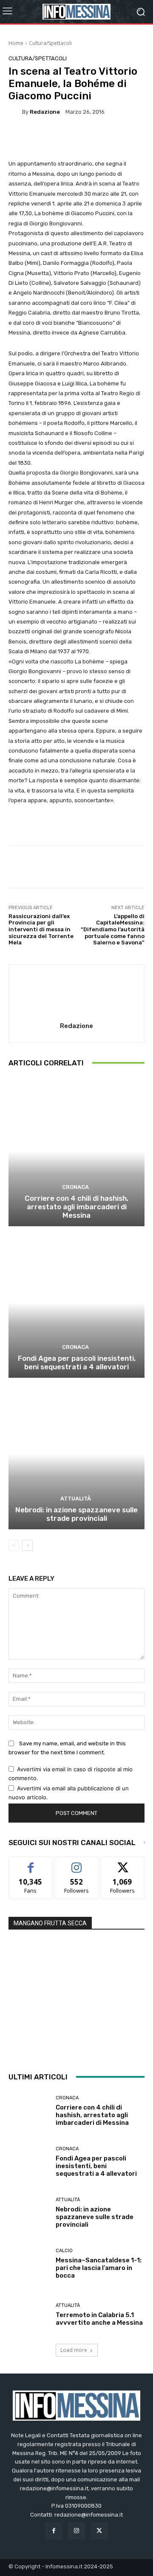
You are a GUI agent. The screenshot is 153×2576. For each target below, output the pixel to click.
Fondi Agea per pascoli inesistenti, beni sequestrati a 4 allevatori (77, 1362)
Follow (77, 1863)
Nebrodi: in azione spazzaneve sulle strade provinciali (76, 1514)
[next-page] (27, 1545)
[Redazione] (15, 112)
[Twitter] (99, 2531)
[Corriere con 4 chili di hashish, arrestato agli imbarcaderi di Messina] (76, 1152)
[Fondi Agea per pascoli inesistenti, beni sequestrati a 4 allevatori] (76, 1303)
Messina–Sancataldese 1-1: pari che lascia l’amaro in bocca (99, 2268)
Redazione (45, 112)
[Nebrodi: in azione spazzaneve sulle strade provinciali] (76, 1455)
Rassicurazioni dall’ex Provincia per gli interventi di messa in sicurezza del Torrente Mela (41, 929)
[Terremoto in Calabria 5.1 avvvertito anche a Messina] (29, 2315)
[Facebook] (54, 2531)
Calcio (64, 2251)
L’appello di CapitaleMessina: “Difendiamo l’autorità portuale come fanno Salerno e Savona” (113, 929)
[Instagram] (76, 2531)
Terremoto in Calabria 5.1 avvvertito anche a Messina (99, 2319)
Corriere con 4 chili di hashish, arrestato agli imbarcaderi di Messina (76, 1207)
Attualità (76, 1499)
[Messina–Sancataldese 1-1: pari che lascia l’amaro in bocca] (29, 2264)
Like (31, 1863)
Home (16, 43)
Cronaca (75, 1187)
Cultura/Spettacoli (50, 43)
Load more (74, 2350)
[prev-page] (14, 1545)
